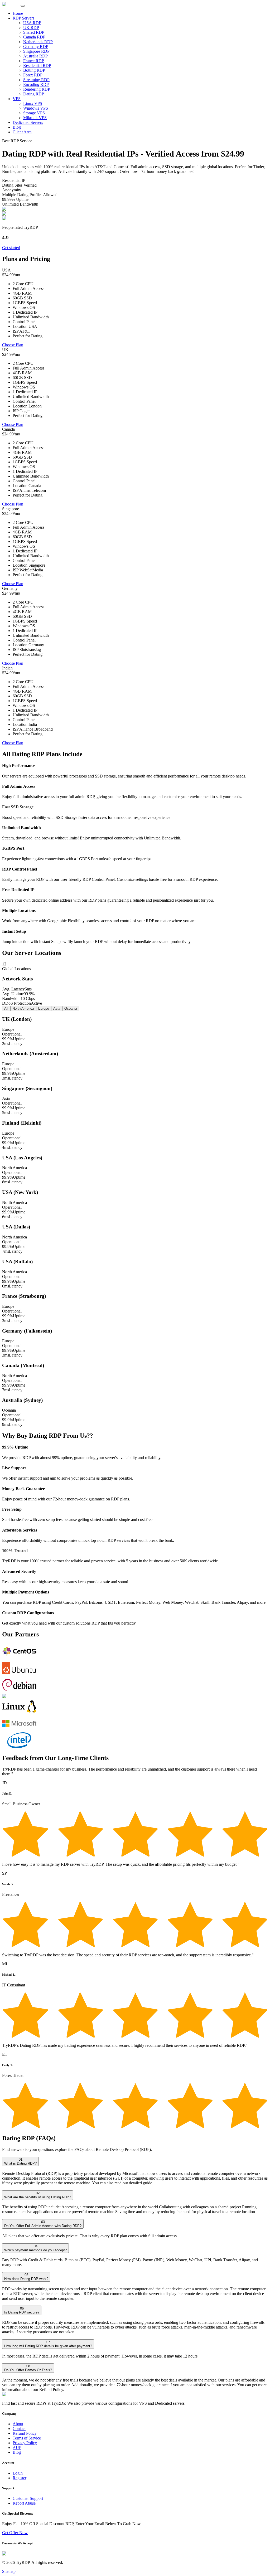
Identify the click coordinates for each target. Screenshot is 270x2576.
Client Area (22, 132)
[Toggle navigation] (23, 6)
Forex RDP (33, 75)
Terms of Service (27, 2438)
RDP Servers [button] (23, 18)
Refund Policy (25, 2433)
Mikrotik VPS (35, 118)
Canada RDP (34, 37)
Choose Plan (13, 345)
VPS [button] (17, 99)
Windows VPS (36, 108)
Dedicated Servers (28, 122)
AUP (17, 2448)
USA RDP (32, 23)
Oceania (71, 1008)
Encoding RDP (36, 84)
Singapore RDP (36, 51)
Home (18, 13)
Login (18, 2473)
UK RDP (31, 28)
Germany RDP (36, 47)
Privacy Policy (25, 2443)
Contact (19, 2429)
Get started (11, 248)
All (6, 1008)
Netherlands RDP (38, 42)
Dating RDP (34, 94)
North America (23, 1008)
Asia (57, 1008)
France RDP (34, 61)
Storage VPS (34, 113)
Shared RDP (34, 32)
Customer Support (28, 2498)
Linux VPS (33, 103)
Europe (44, 1008)
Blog (17, 127)
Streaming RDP (36, 80)
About (18, 2424)
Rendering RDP (37, 89)
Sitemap (9, 2571)
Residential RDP (37, 65)
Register (20, 2478)
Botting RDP (34, 70)
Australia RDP (35, 56)
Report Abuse (24, 2503)
